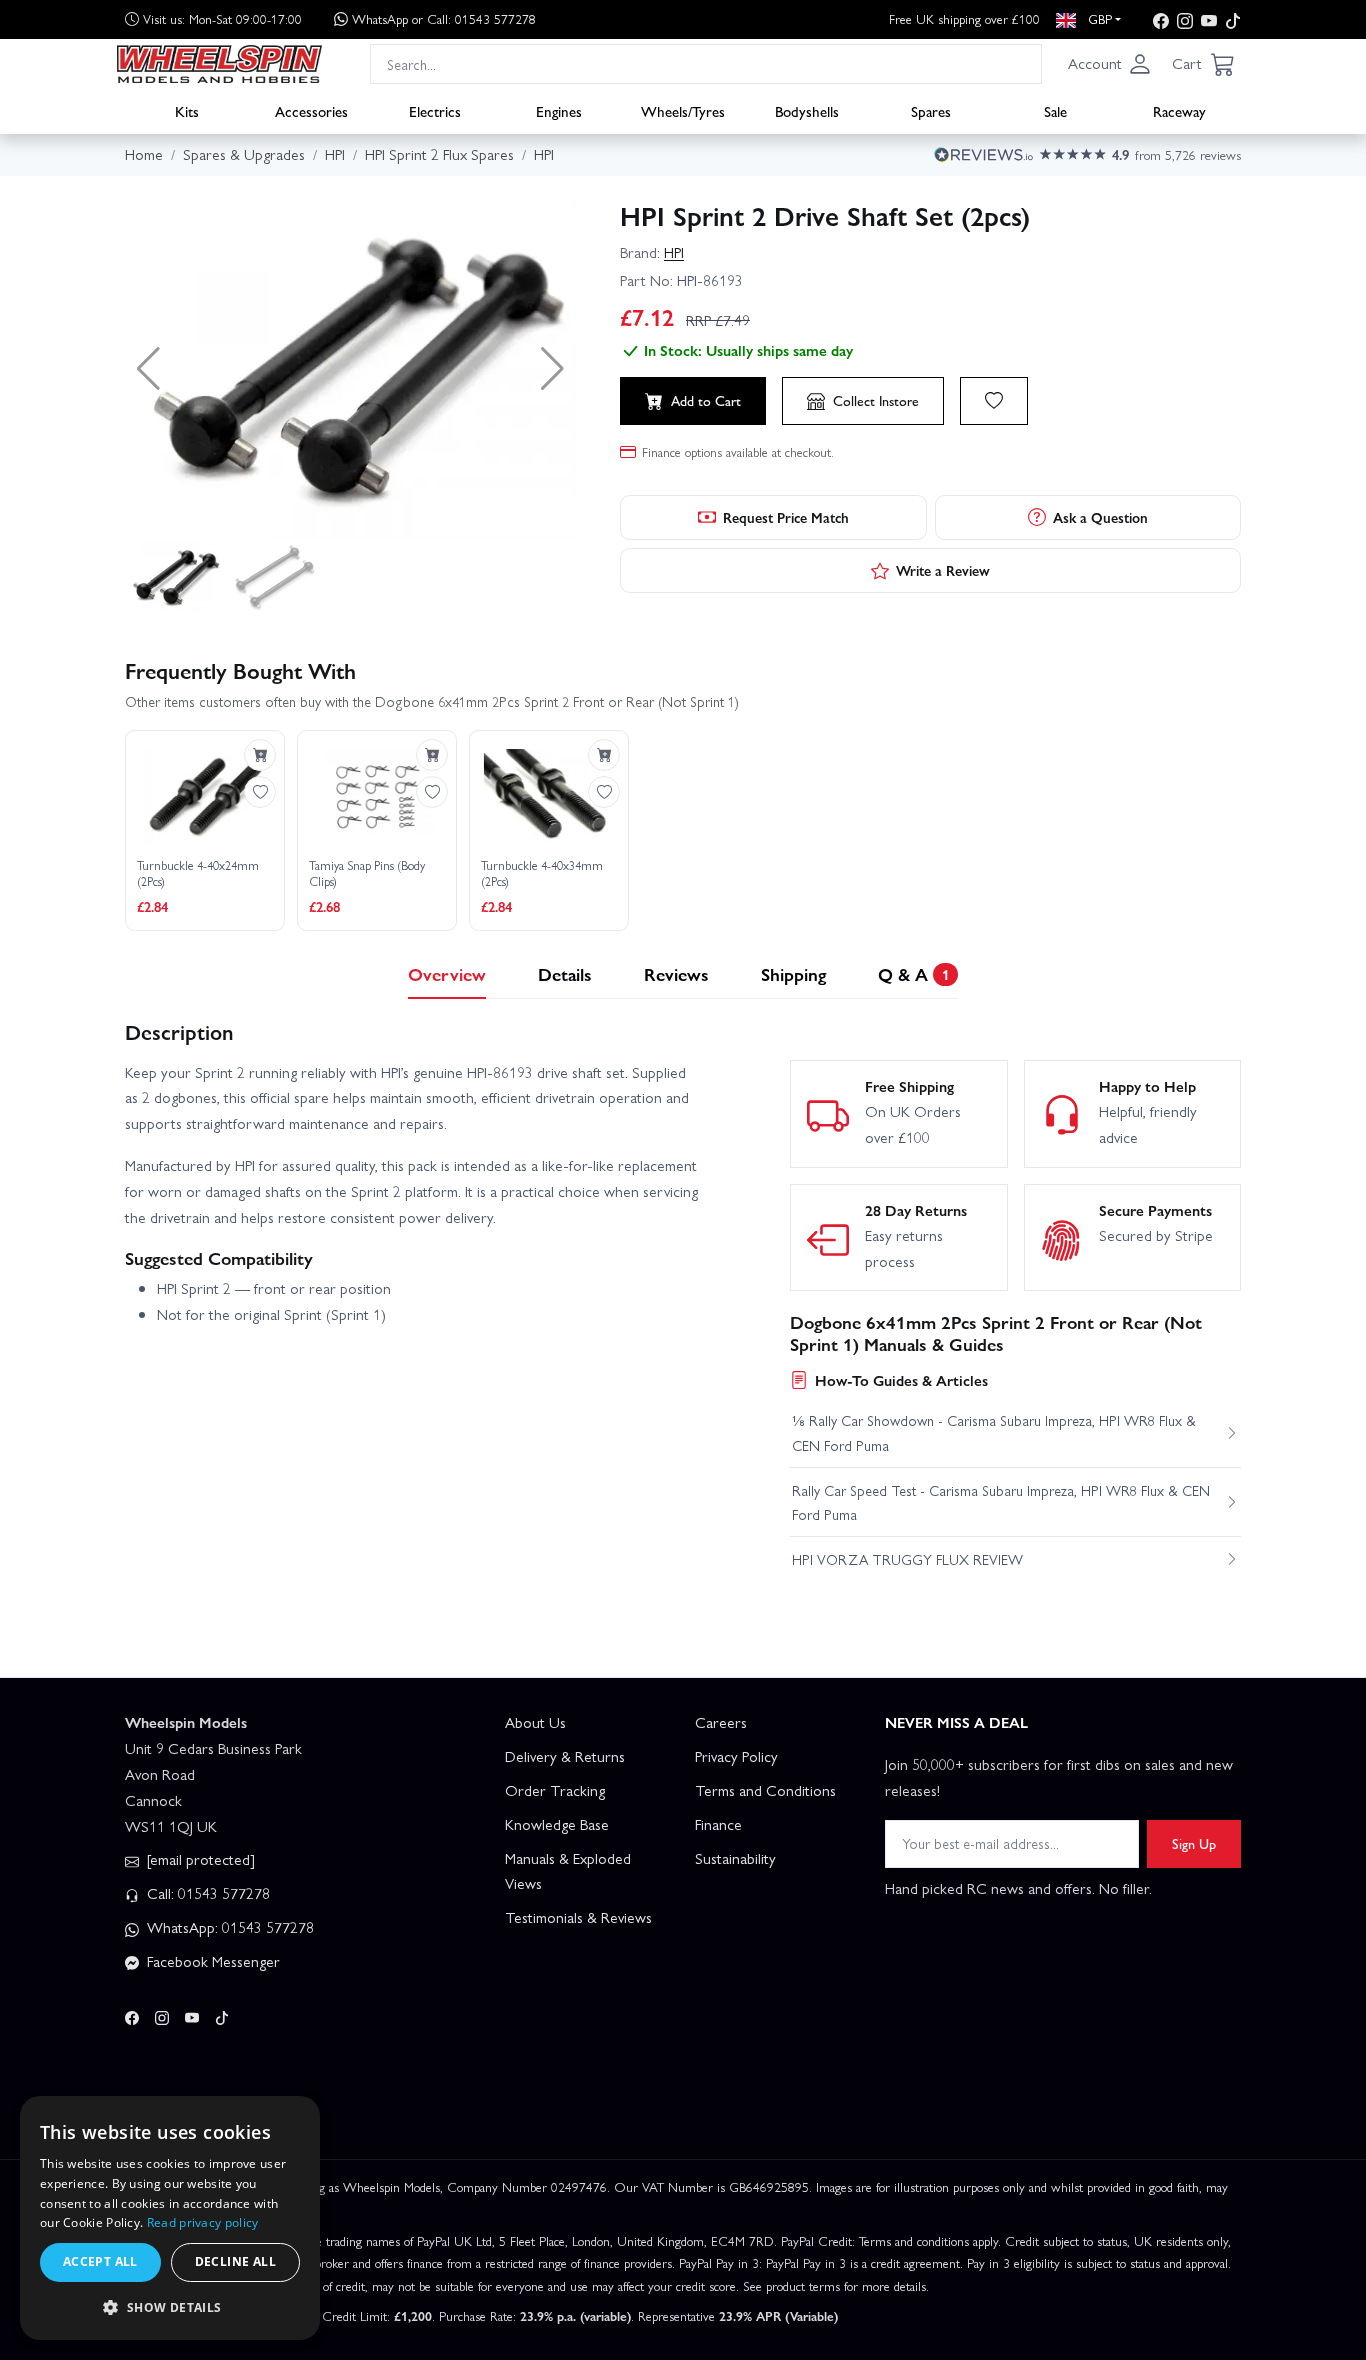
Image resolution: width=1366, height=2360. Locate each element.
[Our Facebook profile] (1161, 19)
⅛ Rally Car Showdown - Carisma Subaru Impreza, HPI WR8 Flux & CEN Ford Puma (994, 1432)
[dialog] (170, 2218)
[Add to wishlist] (994, 401)
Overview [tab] (447, 973)
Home (144, 154)
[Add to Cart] (260, 755)
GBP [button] (1098, 18)
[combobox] (706, 63)
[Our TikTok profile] (1233, 19)
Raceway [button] (1179, 111)
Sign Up (1194, 1843)
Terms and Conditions (765, 1790)
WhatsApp (444, 18)
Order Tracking (555, 1790)
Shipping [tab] (793, 973)
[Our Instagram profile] (1185, 19)
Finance (718, 1824)
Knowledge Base (557, 1824)
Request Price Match (786, 517)
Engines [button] (559, 111)
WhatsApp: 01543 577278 (228, 1927)
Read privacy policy (203, 2222)
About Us (535, 1722)
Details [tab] (565, 973)
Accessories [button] (311, 111)
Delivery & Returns (565, 1756)
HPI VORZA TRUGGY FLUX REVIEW (907, 1559)
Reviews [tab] (676, 973)
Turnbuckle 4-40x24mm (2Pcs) (198, 873)
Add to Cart (706, 400)
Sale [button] (1055, 111)
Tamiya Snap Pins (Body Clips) (367, 873)
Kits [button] (187, 111)
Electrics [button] (435, 111)
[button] (1110, 64)
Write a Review (943, 570)
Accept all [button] (100, 2261)
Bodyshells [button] (807, 111)
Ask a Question (1100, 517)
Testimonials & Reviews (578, 1917)
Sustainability (735, 1858)
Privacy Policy (736, 1756)
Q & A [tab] (913, 973)
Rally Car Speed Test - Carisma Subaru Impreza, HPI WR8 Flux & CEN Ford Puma (1001, 1502)
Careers (721, 1722)
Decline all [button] (235, 2261)
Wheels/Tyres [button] (683, 111)
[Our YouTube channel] (1209, 19)
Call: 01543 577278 (206, 1893)
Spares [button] (931, 111)
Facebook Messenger (211, 1961)
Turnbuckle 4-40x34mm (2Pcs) (542, 873)
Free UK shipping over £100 (964, 18)
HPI (674, 252)
